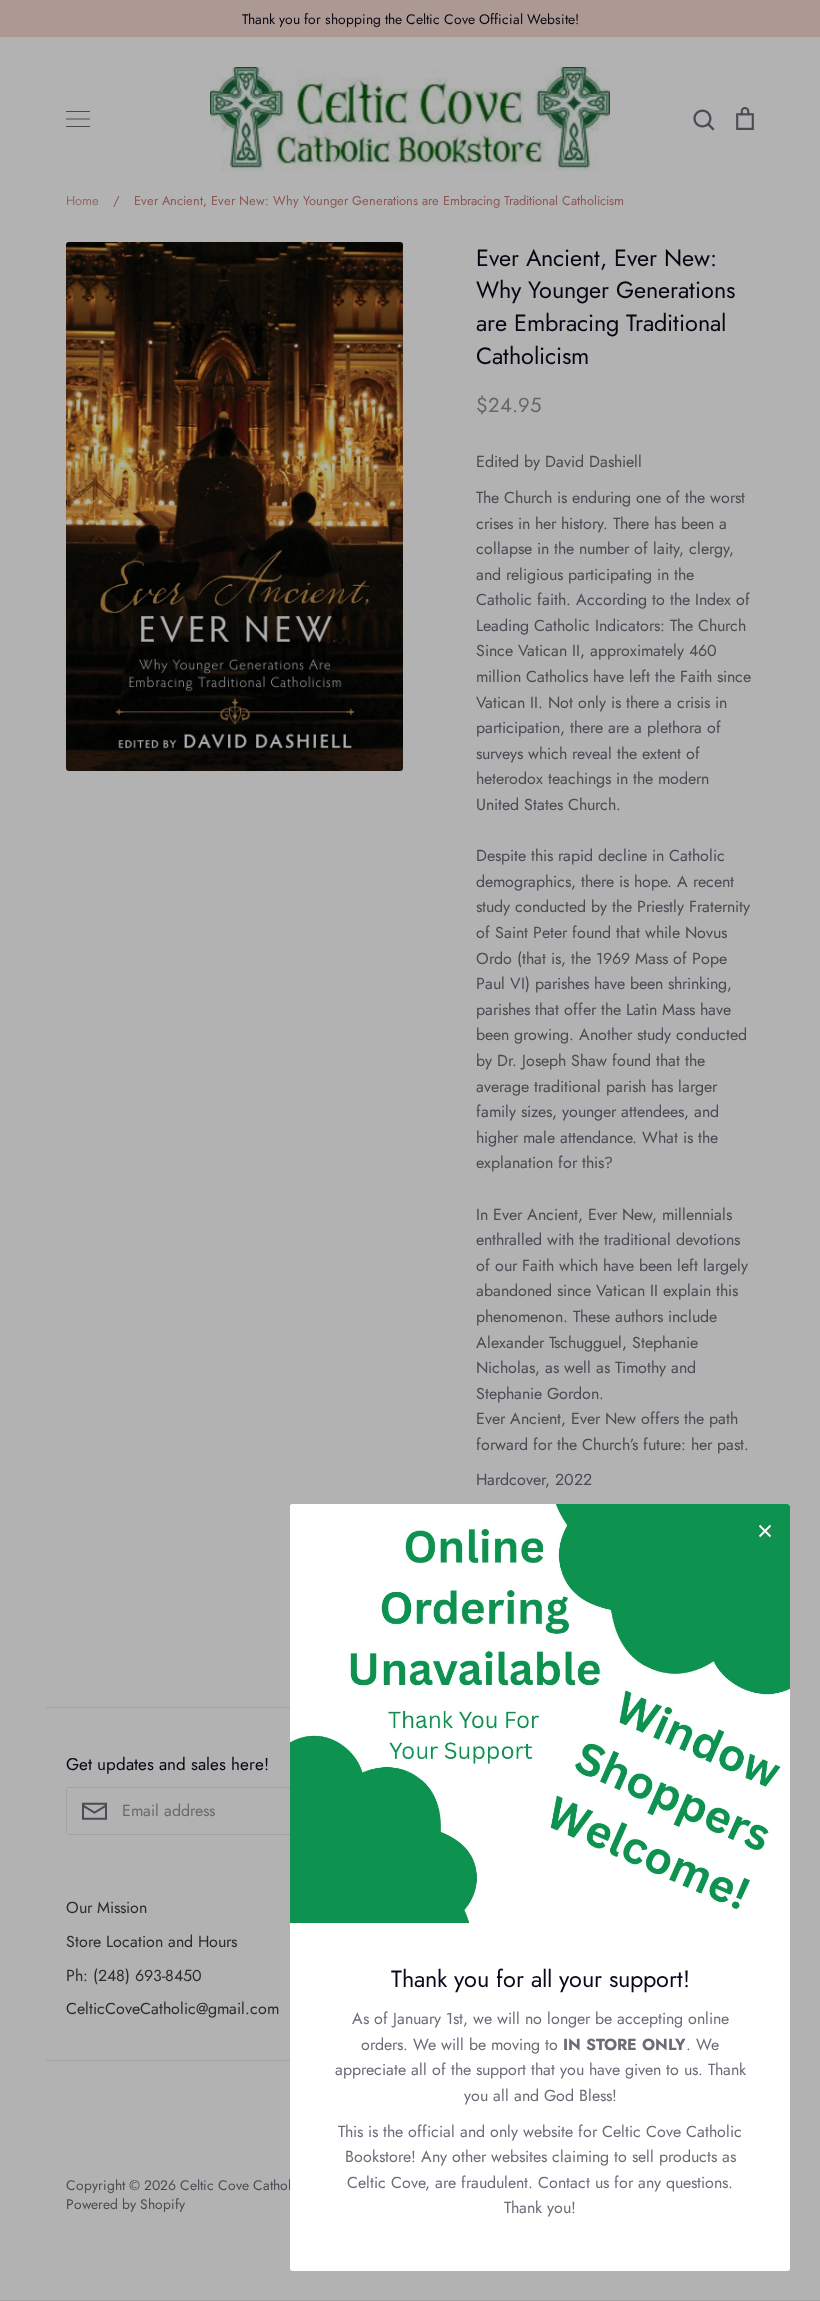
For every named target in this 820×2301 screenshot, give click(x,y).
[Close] (765, 1529)
